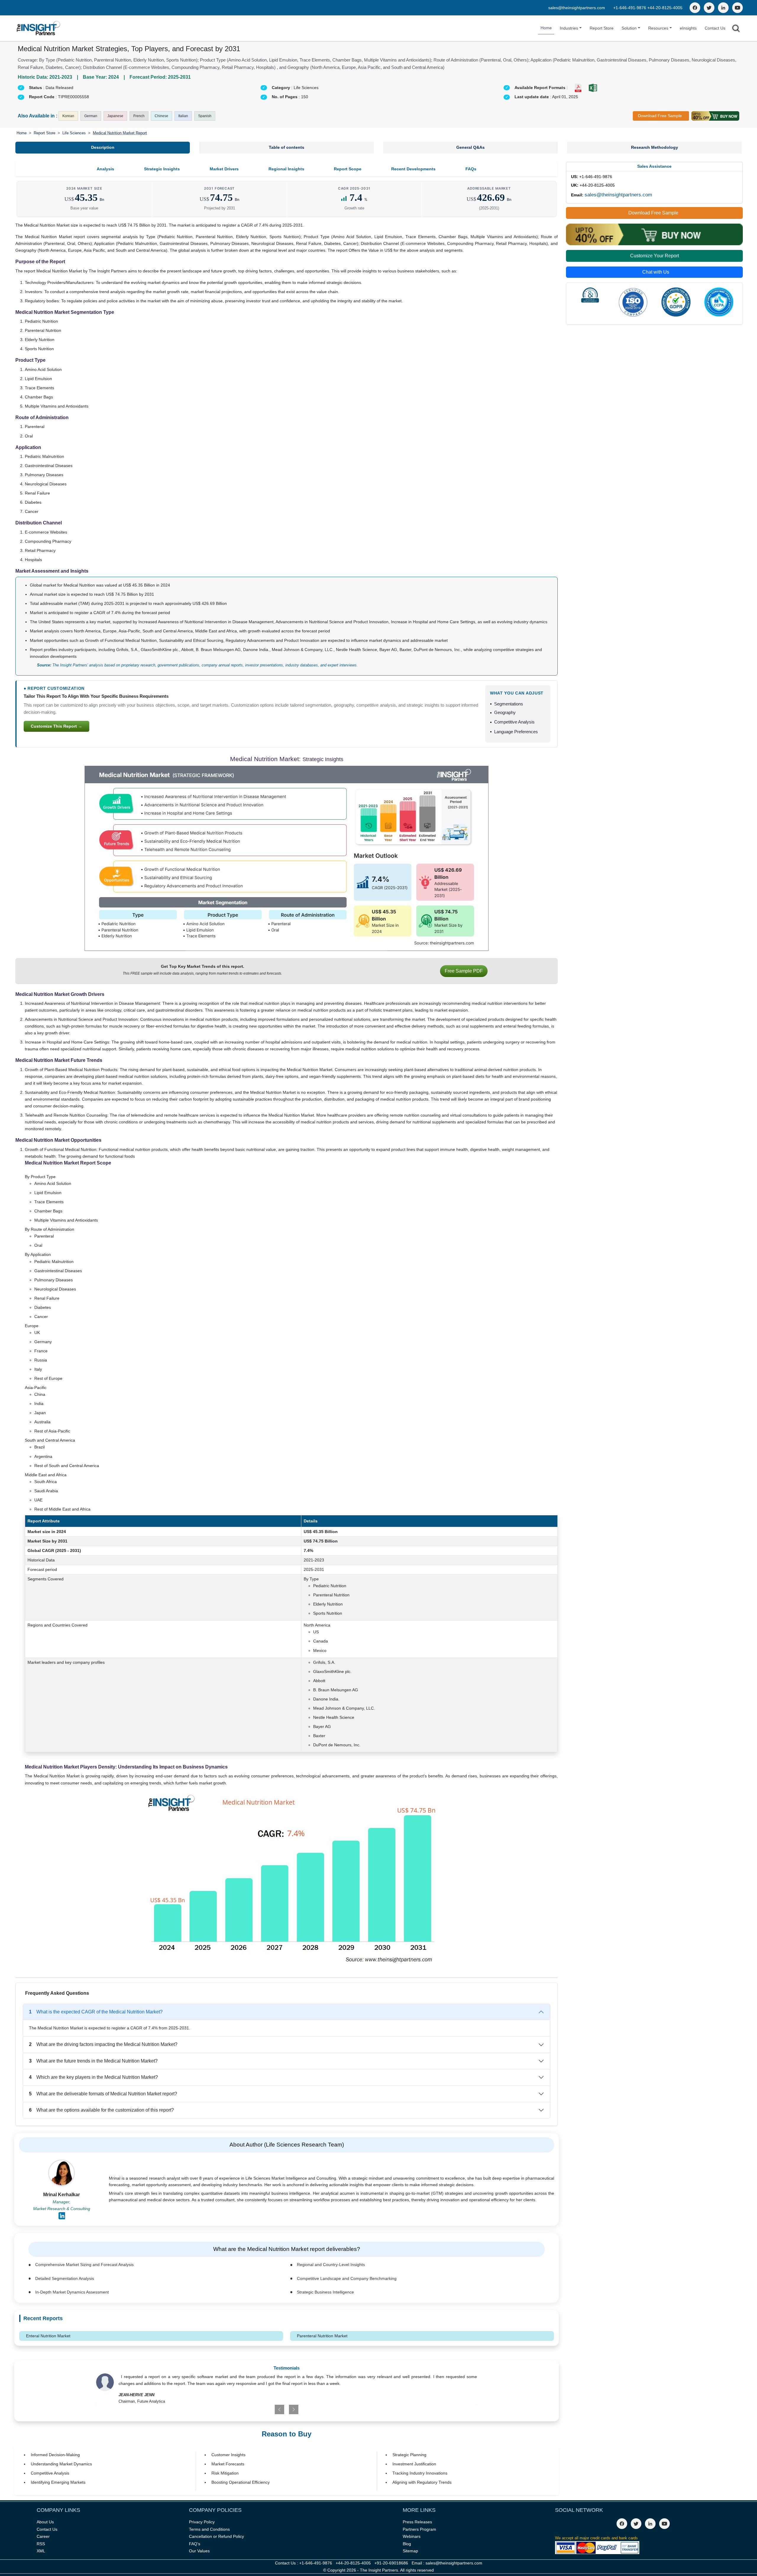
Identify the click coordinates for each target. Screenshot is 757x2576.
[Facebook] (695, 8)
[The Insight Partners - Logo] (39, 28)
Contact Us (715, 28)
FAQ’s (195, 2544)
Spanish (205, 116)
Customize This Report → (56, 726)
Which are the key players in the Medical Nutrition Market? (93, 2077)
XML (41, 2551)
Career (43, 2536)
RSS (41, 2544)
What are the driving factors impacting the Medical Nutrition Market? (103, 2044)
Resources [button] (658, 28)
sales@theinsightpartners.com (577, 8)
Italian (183, 116)
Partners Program (419, 2529)
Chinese (161, 116)
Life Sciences (74, 133)
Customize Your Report (655, 256)
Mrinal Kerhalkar (62, 2195)
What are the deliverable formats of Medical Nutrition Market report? (103, 2094)
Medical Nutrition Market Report (120, 133)
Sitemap (410, 2551)
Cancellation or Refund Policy (216, 2536)
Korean (68, 116)
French (139, 116)
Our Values (199, 2551)
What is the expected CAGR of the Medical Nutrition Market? (96, 2012)
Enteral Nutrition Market (48, 2336)
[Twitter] (709, 8)
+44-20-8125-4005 (665, 8)
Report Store (602, 28)
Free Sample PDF (464, 971)
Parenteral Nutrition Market (322, 2336)
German (91, 116)
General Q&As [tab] (470, 147)
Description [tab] (103, 147)
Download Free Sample (660, 116)
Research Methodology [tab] (655, 147)
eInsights (688, 28)
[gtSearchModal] (736, 29)
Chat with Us (656, 272)
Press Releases (417, 2522)
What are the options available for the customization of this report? (101, 2110)
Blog (407, 2544)
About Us (45, 2522)
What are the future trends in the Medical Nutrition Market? (93, 2061)
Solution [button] (629, 28)
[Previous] (256, 2409)
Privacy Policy (202, 2522)
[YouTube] (737, 8)
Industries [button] (569, 28)
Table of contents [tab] (287, 147)
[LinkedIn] (723, 8)
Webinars (412, 2536)
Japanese (115, 116)
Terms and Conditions (209, 2529)
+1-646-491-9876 (630, 8)
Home (546, 28)
